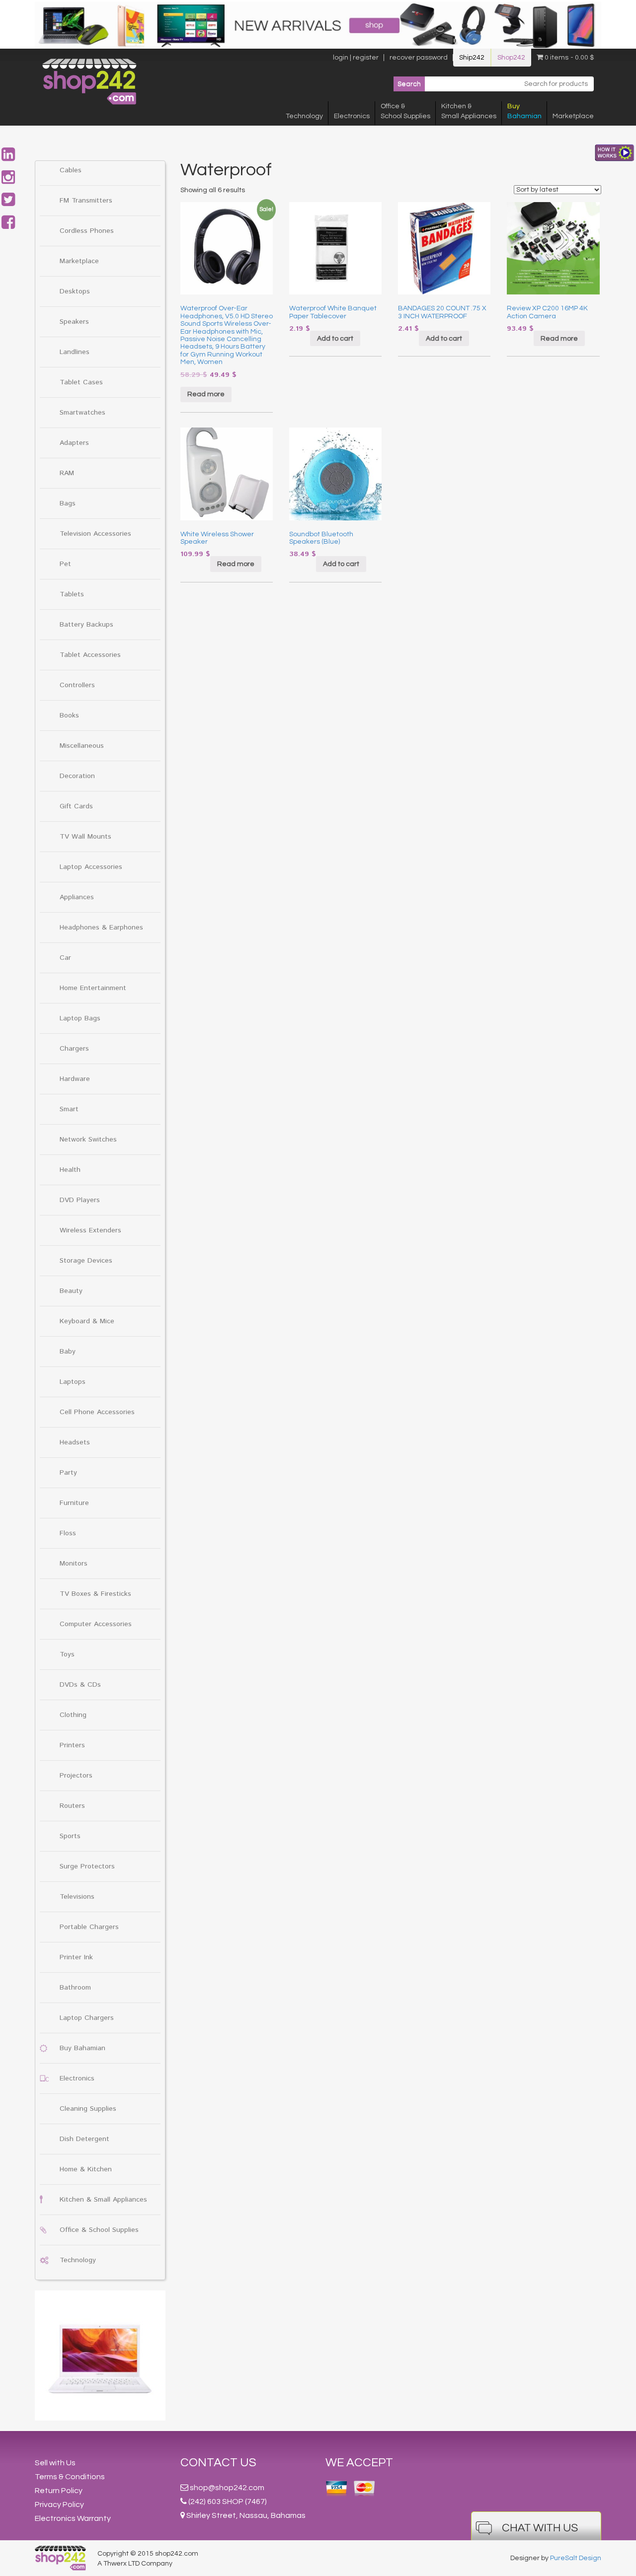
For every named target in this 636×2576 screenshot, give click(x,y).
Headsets (75, 1442)
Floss (68, 1533)
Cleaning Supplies (88, 2109)
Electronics (352, 116)
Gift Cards (76, 806)
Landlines (75, 352)
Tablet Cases (81, 382)
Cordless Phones (87, 231)
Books (69, 716)
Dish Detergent (84, 2139)
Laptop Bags (80, 1018)
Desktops (75, 291)
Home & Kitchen (86, 2169)
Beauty (71, 1291)
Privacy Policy (59, 2504)
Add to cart (335, 339)
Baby (68, 1352)
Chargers (74, 1049)
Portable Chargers (89, 1927)
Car (65, 958)
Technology (304, 116)
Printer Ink (76, 1957)
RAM (67, 473)
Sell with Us (55, 2463)
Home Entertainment (93, 988)
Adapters (74, 443)
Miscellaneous (82, 746)
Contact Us (218, 2463)
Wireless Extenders (90, 1230)
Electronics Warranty (73, 2518)
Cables (71, 170)
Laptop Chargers (87, 2018)
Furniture (74, 1503)
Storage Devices (86, 1261)
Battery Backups (86, 625)
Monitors (74, 1564)
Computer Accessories (96, 1624)
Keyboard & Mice (87, 1321)
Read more (206, 394)
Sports (70, 1836)
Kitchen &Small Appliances (469, 111)
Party (68, 1473)
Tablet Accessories (90, 655)
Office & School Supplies (99, 2230)
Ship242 (472, 58)
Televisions (77, 1897)
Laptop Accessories (91, 867)
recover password (419, 58)
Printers (72, 1745)
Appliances (77, 897)
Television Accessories (95, 534)
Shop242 (511, 58)
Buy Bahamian (82, 2048)
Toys (67, 1654)
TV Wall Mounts (85, 837)
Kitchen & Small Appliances (103, 2200)
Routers (72, 1806)
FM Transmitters (86, 201)
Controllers (77, 685)
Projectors (76, 1776)
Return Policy (59, 2491)
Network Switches (88, 1140)
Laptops (73, 1382)
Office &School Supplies (405, 111)
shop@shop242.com (227, 2488)
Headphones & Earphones (101, 928)
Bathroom (75, 1988)
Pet (65, 564)
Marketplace (573, 116)
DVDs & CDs (80, 1685)
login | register (356, 58)
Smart (69, 1109)
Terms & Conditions (70, 2477)
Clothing (73, 1715)
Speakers (74, 322)
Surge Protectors (87, 1866)
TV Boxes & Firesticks (95, 1594)
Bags (68, 503)
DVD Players (80, 1200)
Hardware (75, 1079)
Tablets (72, 594)
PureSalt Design (576, 2558)
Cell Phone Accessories (97, 1412)
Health (70, 1170)
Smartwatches (82, 413)
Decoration (77, 776)
